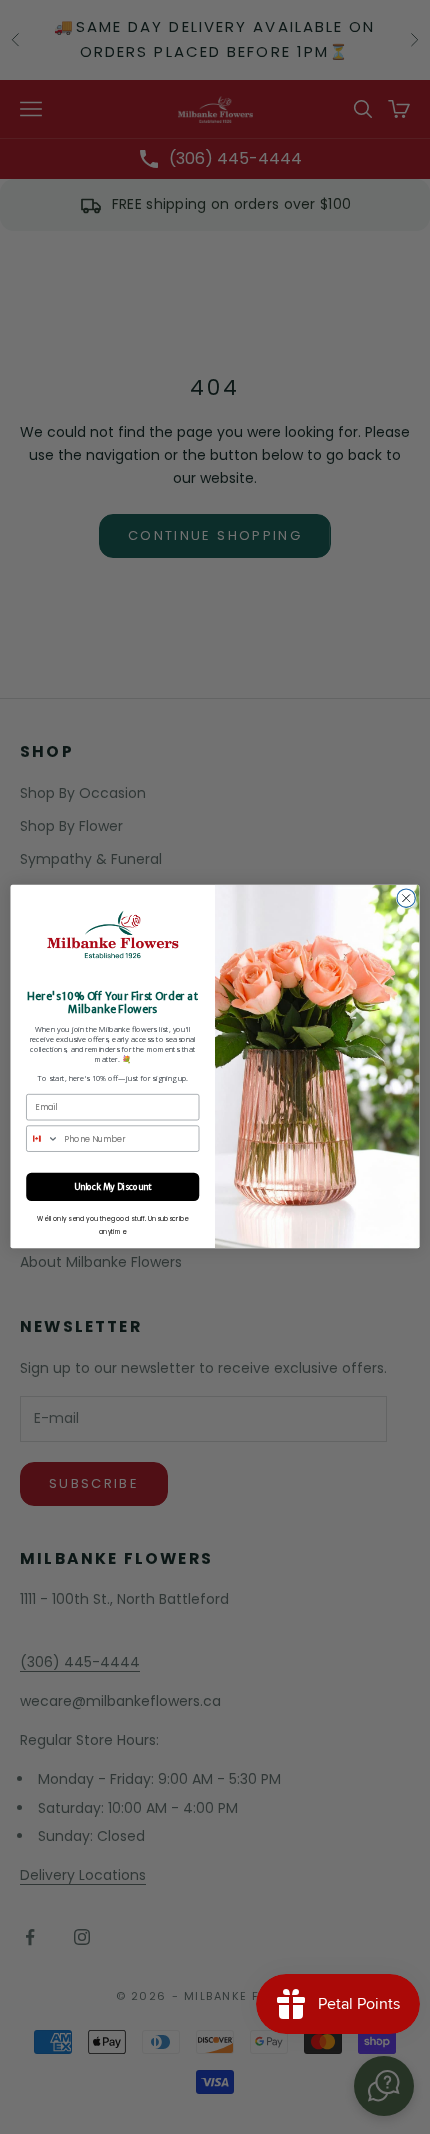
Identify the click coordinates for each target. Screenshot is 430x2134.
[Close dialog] (406, 898)
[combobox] (43, 1139)
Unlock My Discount (112, 1187)
